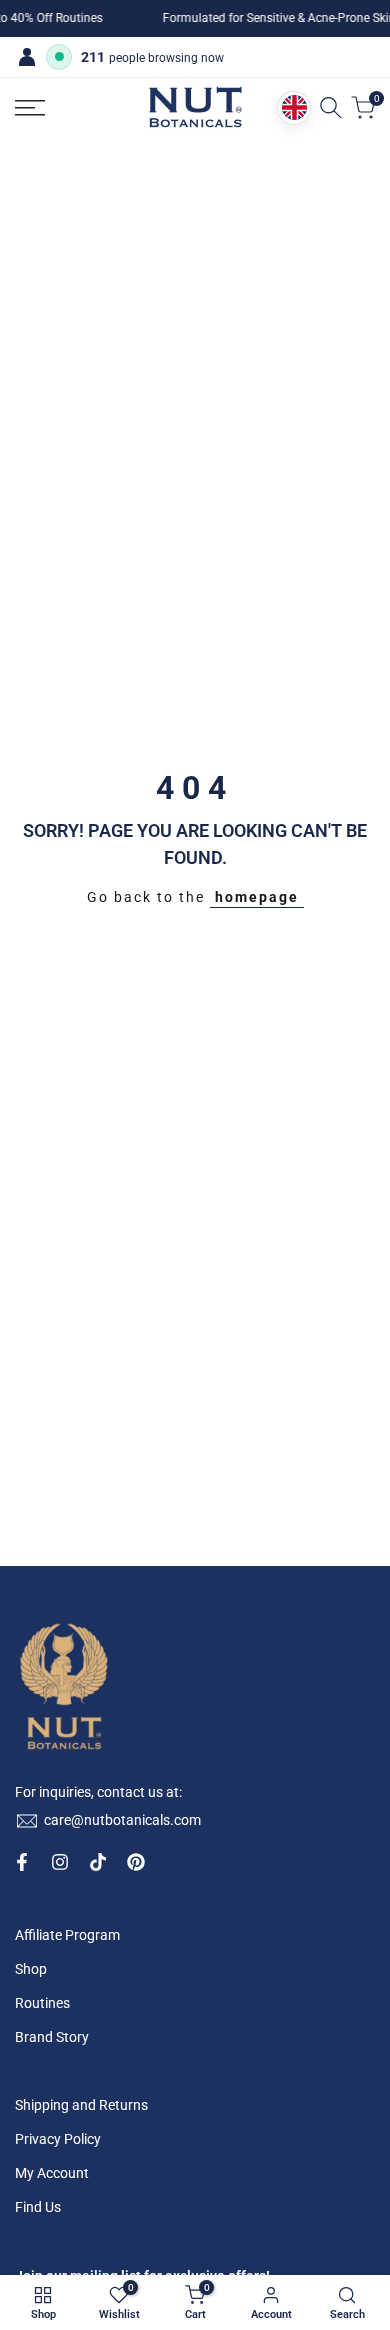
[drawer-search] (331, 107)
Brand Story (52, 2037)
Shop (31, 1969)
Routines (42, 2003)
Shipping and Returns (81, 2105)
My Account (52, 2173)
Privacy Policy (58, 2139)
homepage (257, 897)
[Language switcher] (294, 108)
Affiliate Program (67, 1935)
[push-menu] (30, 108)
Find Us (38, 2207)
